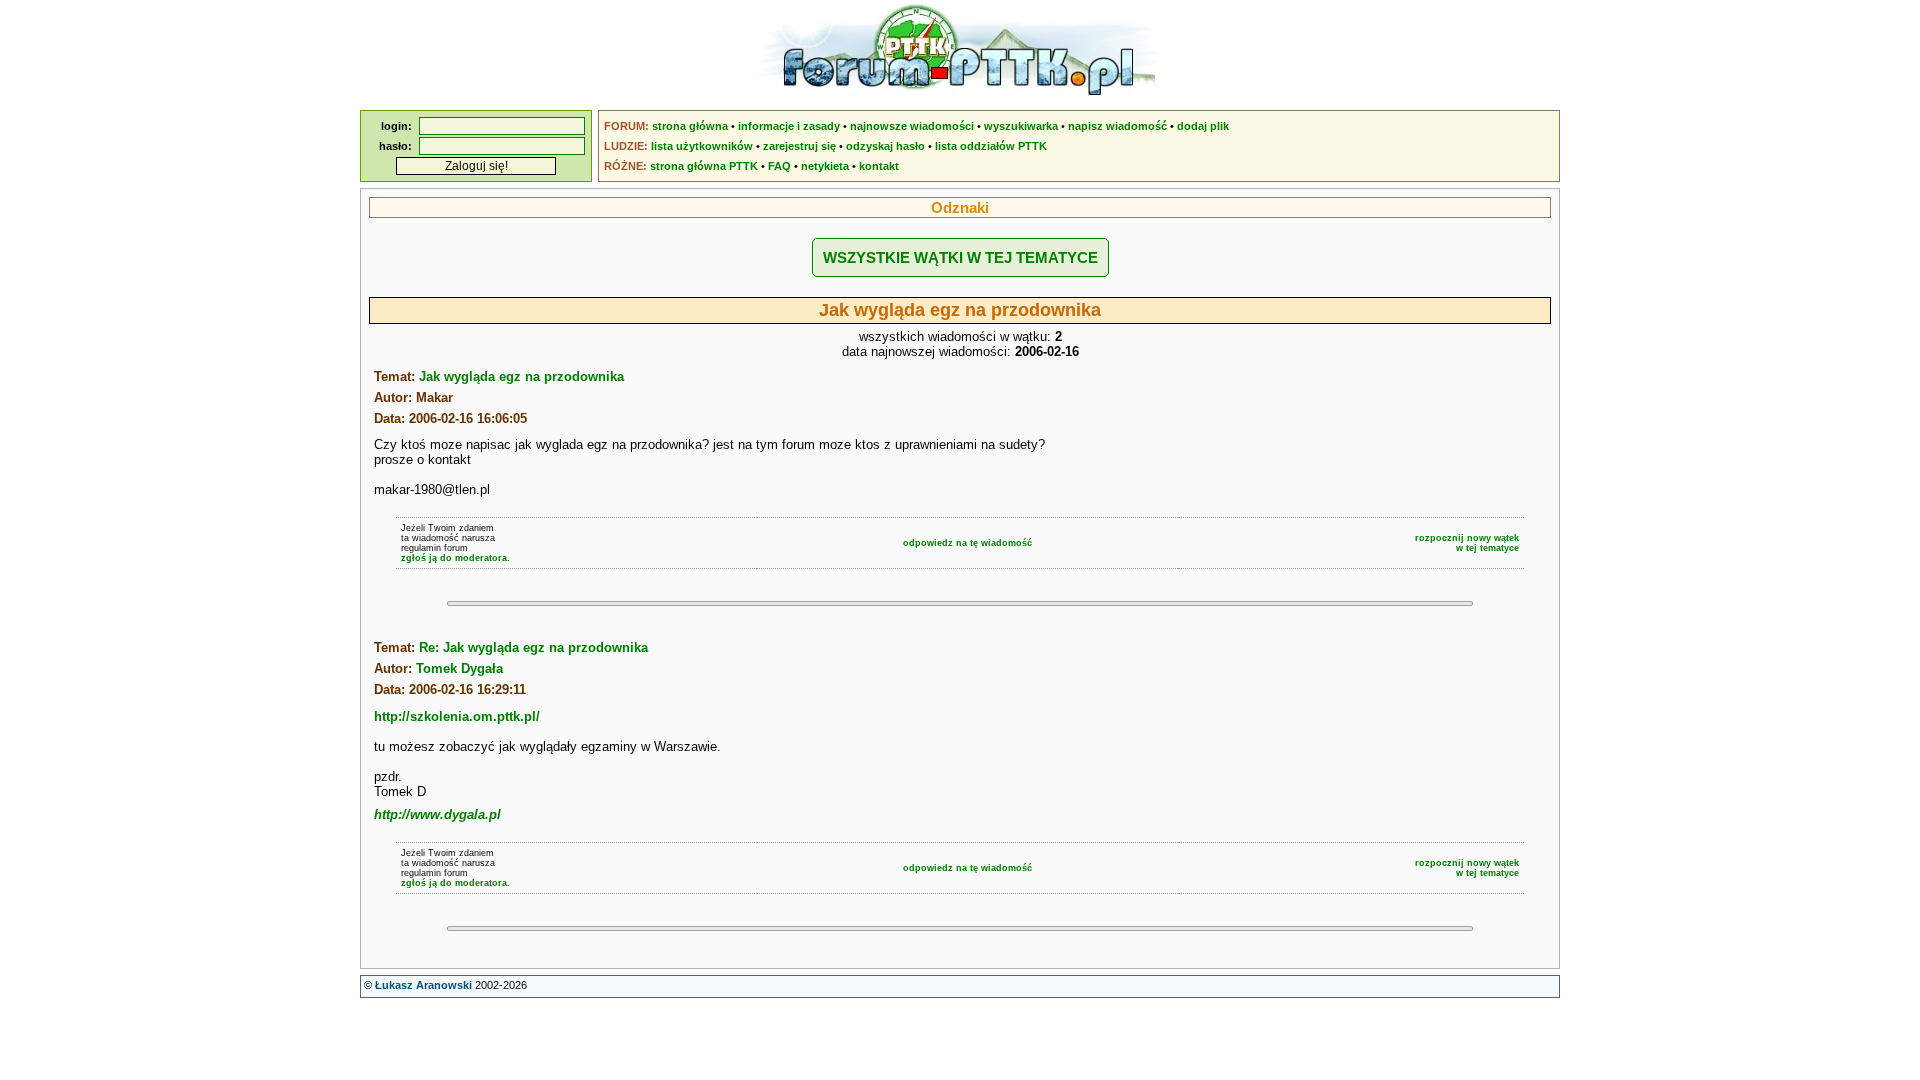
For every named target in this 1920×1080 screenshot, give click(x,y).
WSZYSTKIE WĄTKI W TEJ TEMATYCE (960, 257)
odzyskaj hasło (885, 146)
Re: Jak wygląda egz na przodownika (533, 647)
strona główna (690, 126)
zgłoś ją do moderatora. (455, 558)
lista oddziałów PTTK (991, 146)
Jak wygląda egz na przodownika (521, 376)
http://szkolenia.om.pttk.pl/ (457, 716)
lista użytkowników (702, 146)
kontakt (879, 166)
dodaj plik (1203, 126)
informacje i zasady (789, 126)
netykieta (825, 166)
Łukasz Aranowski (423, 985)
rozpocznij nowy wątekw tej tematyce (1467, 543)
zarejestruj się (799, 146)
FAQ (779, 166)
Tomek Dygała (459, 668)
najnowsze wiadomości (912, 126)
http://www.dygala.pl (437, 814)
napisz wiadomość (1117, 126)
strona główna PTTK (704, 166)
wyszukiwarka (1021, 126)
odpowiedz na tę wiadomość (967, 543)
